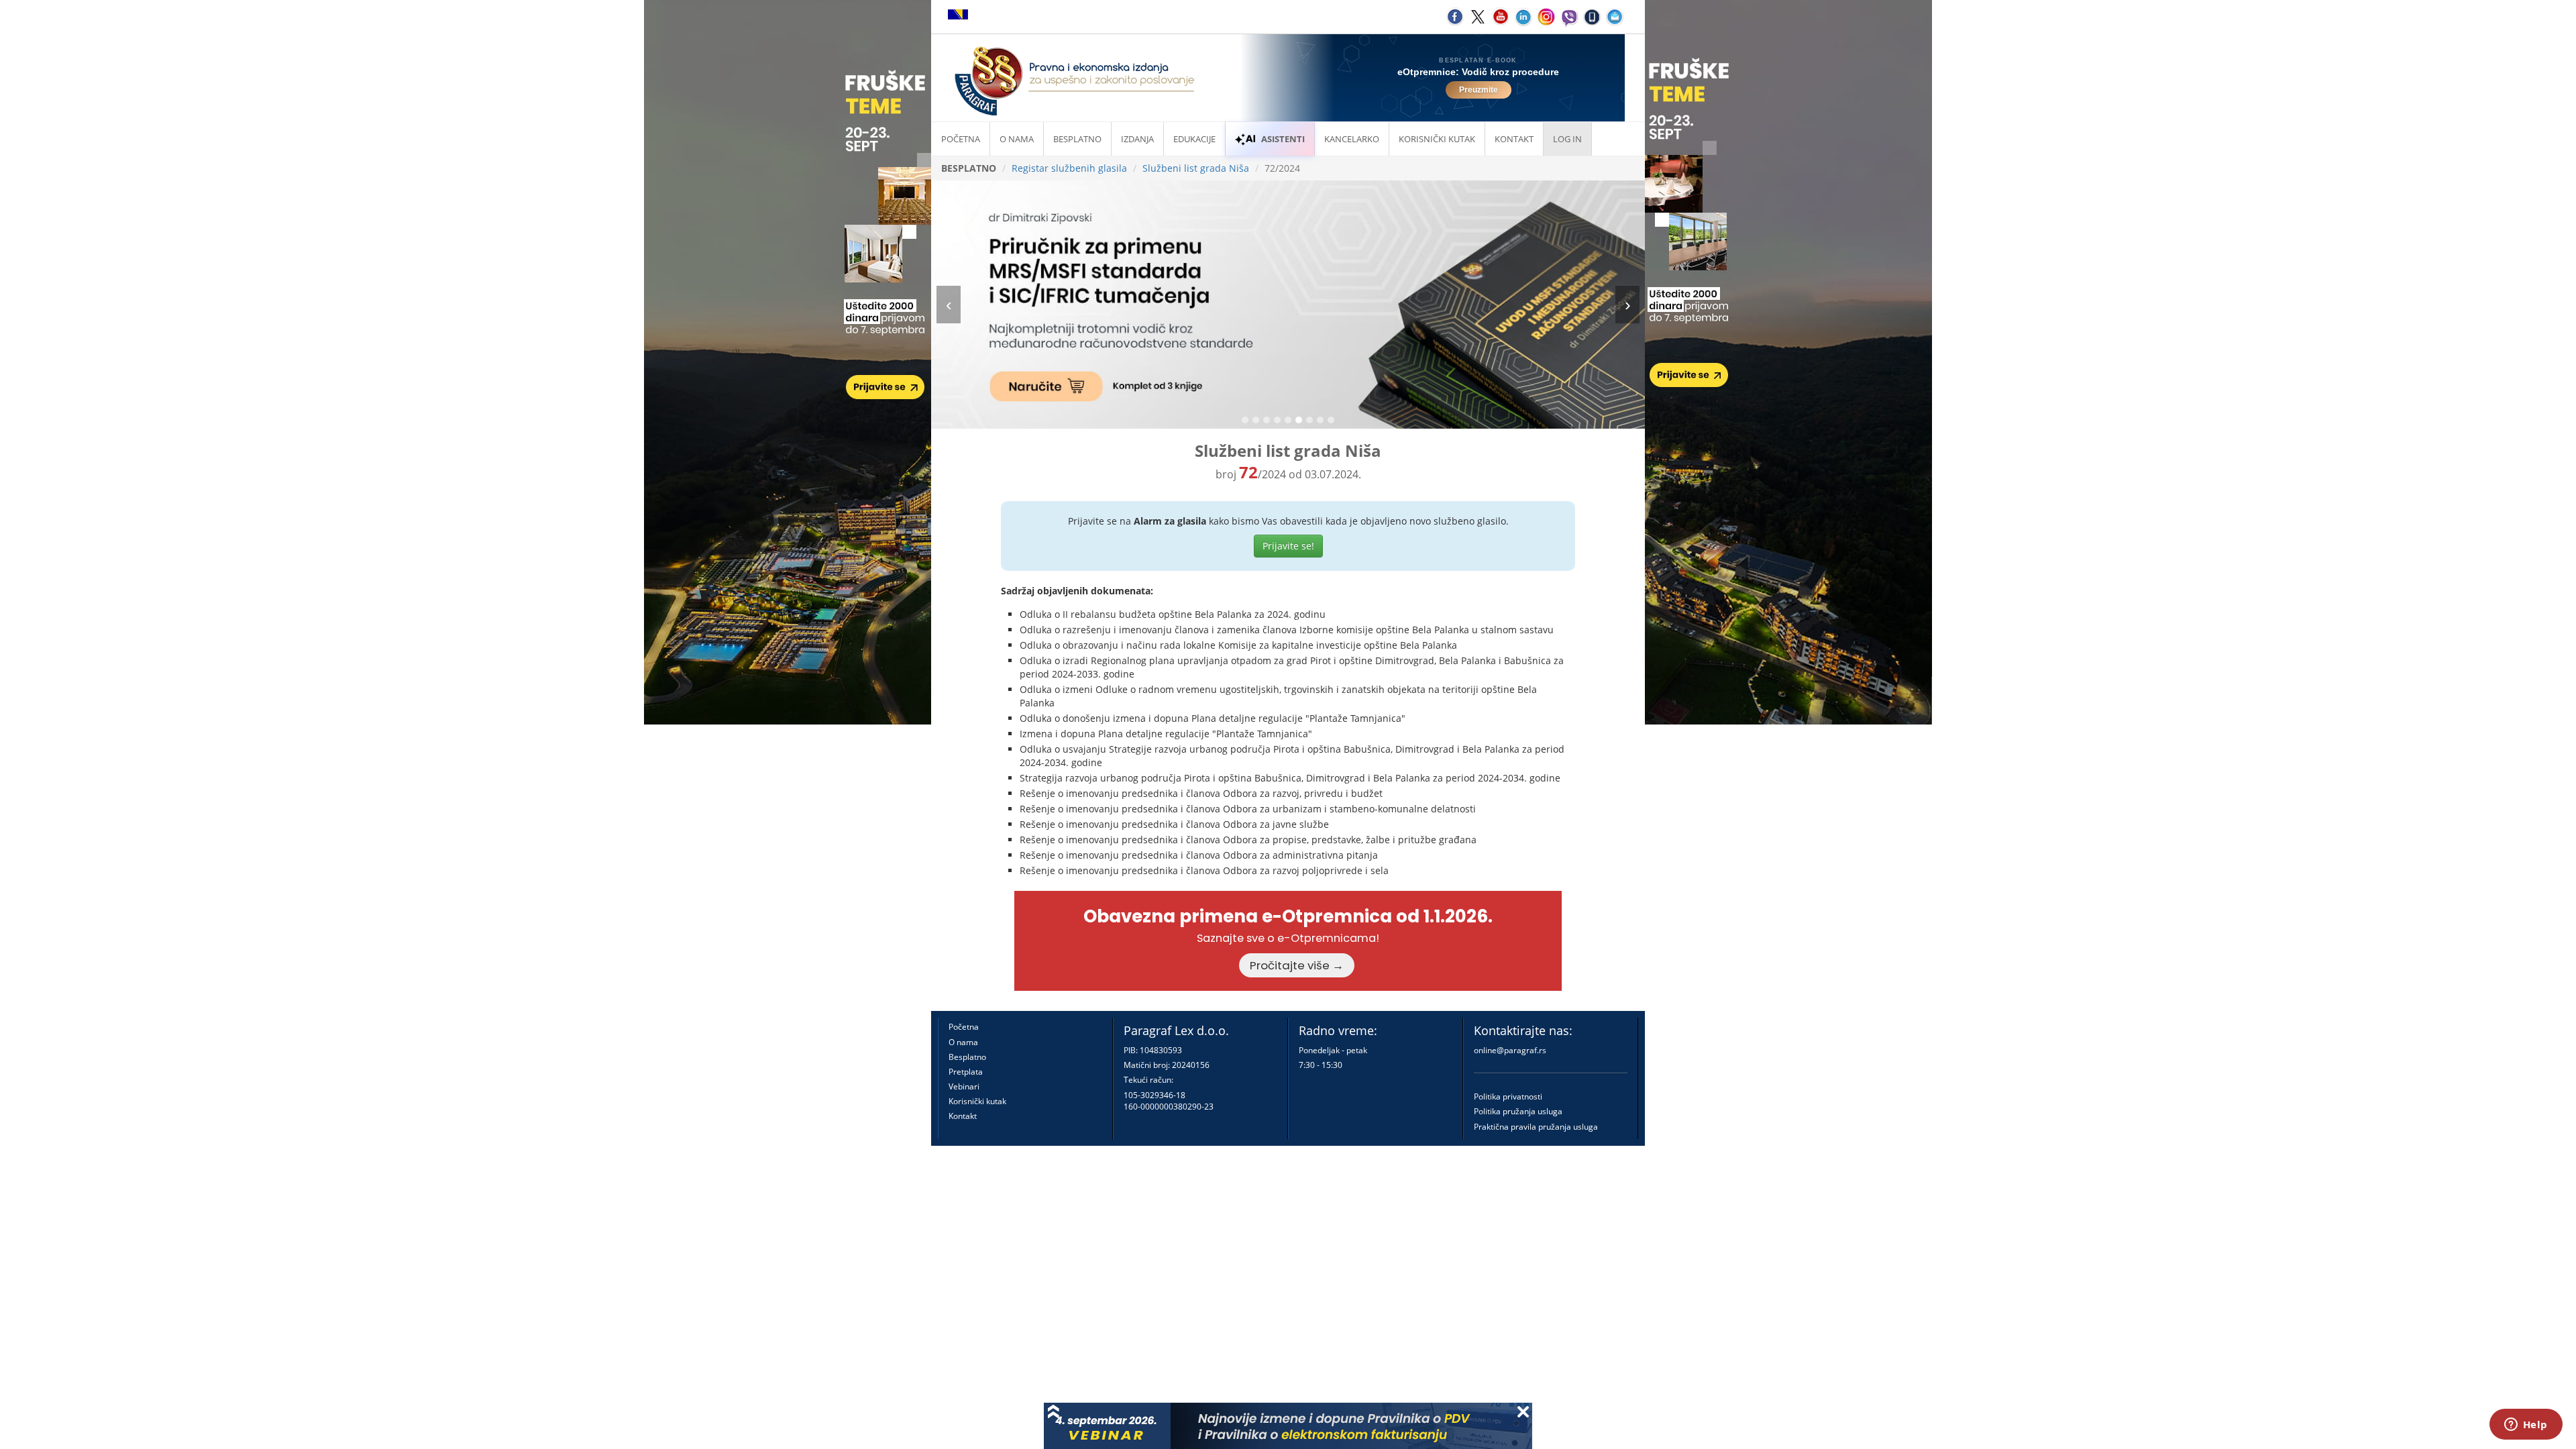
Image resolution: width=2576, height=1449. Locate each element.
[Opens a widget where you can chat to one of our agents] (2526, 1426)
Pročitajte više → (1297, 965)
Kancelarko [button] (1352, 139)
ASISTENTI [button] (1283, 139)
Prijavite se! (1288, 546)
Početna (961, 139)
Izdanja (1137, 139)
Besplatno (1077, 139)
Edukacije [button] (1194, 139)
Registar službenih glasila (1069, 168)
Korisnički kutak (977, 1101)
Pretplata (966, 1072)
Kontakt (963, 1116)
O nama (1017, 139)
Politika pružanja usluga (1518, 1111)
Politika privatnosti (1508, 1096)
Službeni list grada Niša (1196, 168)
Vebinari (964, 1086)
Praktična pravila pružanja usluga (1536, 1127)
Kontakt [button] (1514, 139)
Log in (1567, 139)
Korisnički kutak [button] (1437, 139)
